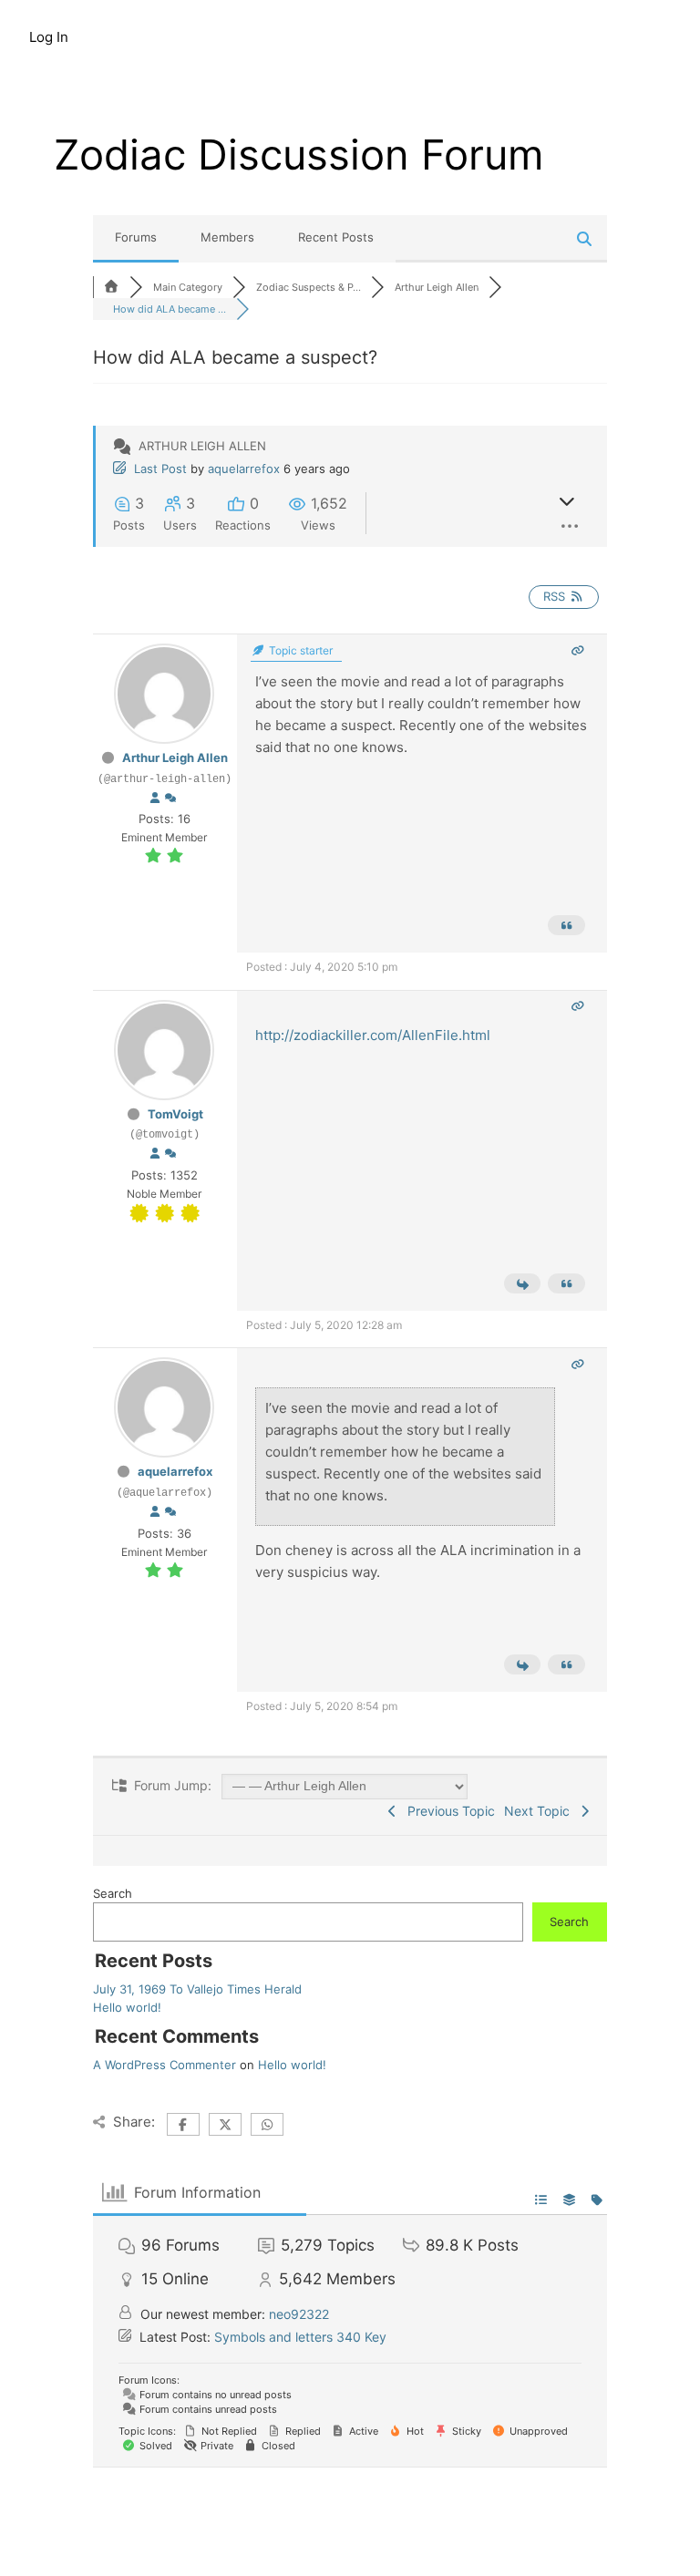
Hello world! (127, 2007)
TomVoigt (175, 1114)
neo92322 (299, 2314)
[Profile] (155, 799)
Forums (136, 237)
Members (227, 237)
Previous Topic (448, 1811)
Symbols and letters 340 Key (300, 2337)
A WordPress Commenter (165, 2065)
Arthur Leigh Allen (175, 757)
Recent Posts (336, 237)
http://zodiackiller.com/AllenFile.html (373, 1035)
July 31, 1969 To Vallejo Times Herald (197, 1989)
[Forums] (111, 287)
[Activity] (170, 799)
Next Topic (540, 1811)
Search (113, 1893)
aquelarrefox (244, 469)
